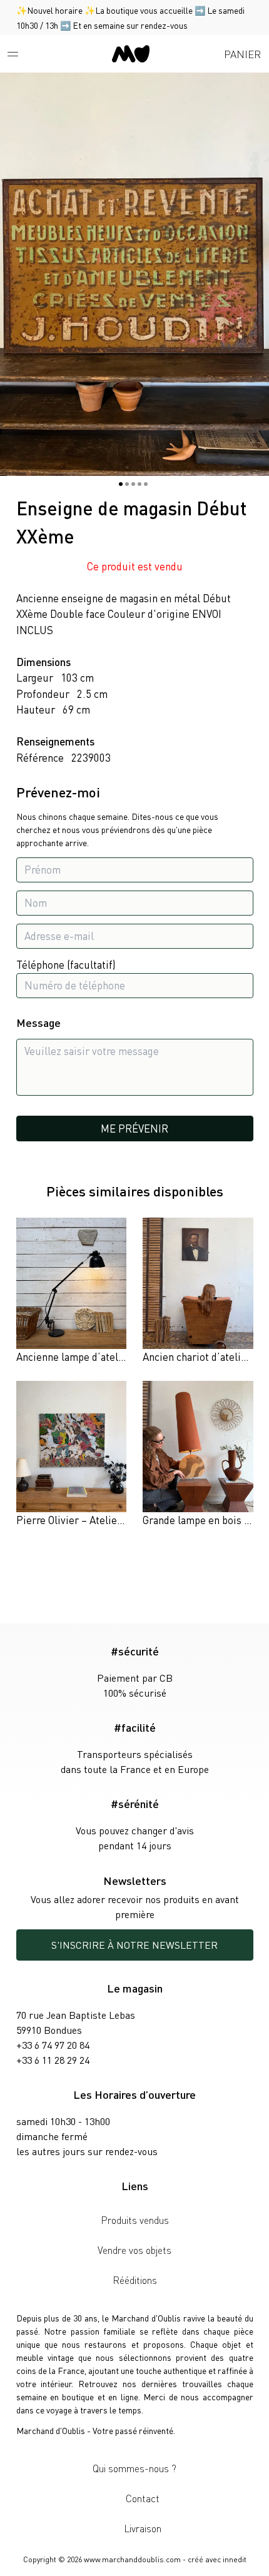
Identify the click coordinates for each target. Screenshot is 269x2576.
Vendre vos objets (134, 2250)
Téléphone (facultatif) (66, 964)
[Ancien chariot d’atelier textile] (198, 1291)
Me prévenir (134, 1128)
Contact (143, 2498)
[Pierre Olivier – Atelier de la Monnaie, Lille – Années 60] (72, 1455)
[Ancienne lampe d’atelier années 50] (72, 1291)
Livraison (143, 2528)
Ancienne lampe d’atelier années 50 (98, 1356)
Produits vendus (135, 2220)
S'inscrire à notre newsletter (134, 1945)
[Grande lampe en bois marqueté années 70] (198, 1455)
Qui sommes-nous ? (134, 2468)
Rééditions (135, 2280)
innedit (235, 2559)
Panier (242, 54)
